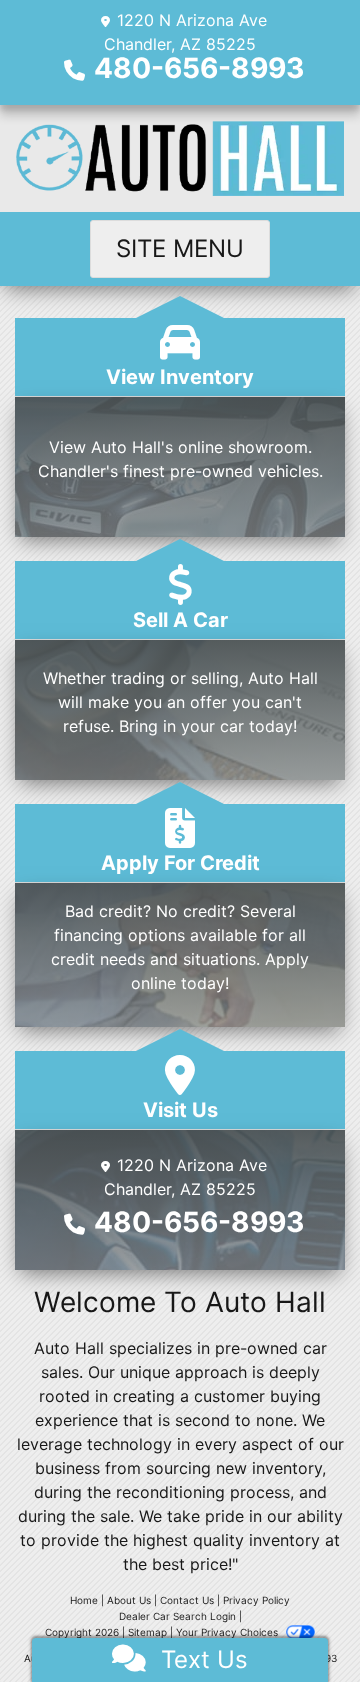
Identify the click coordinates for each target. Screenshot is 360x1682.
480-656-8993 (199, 68)
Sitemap (147, 1632)
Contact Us (187, 1600)
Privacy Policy (256, 1600)
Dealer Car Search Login (177, 1616)
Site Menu (180, 248)
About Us (129, 1600)
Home (84, 1600)
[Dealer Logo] (180, 158)
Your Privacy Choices (228, 1632)
